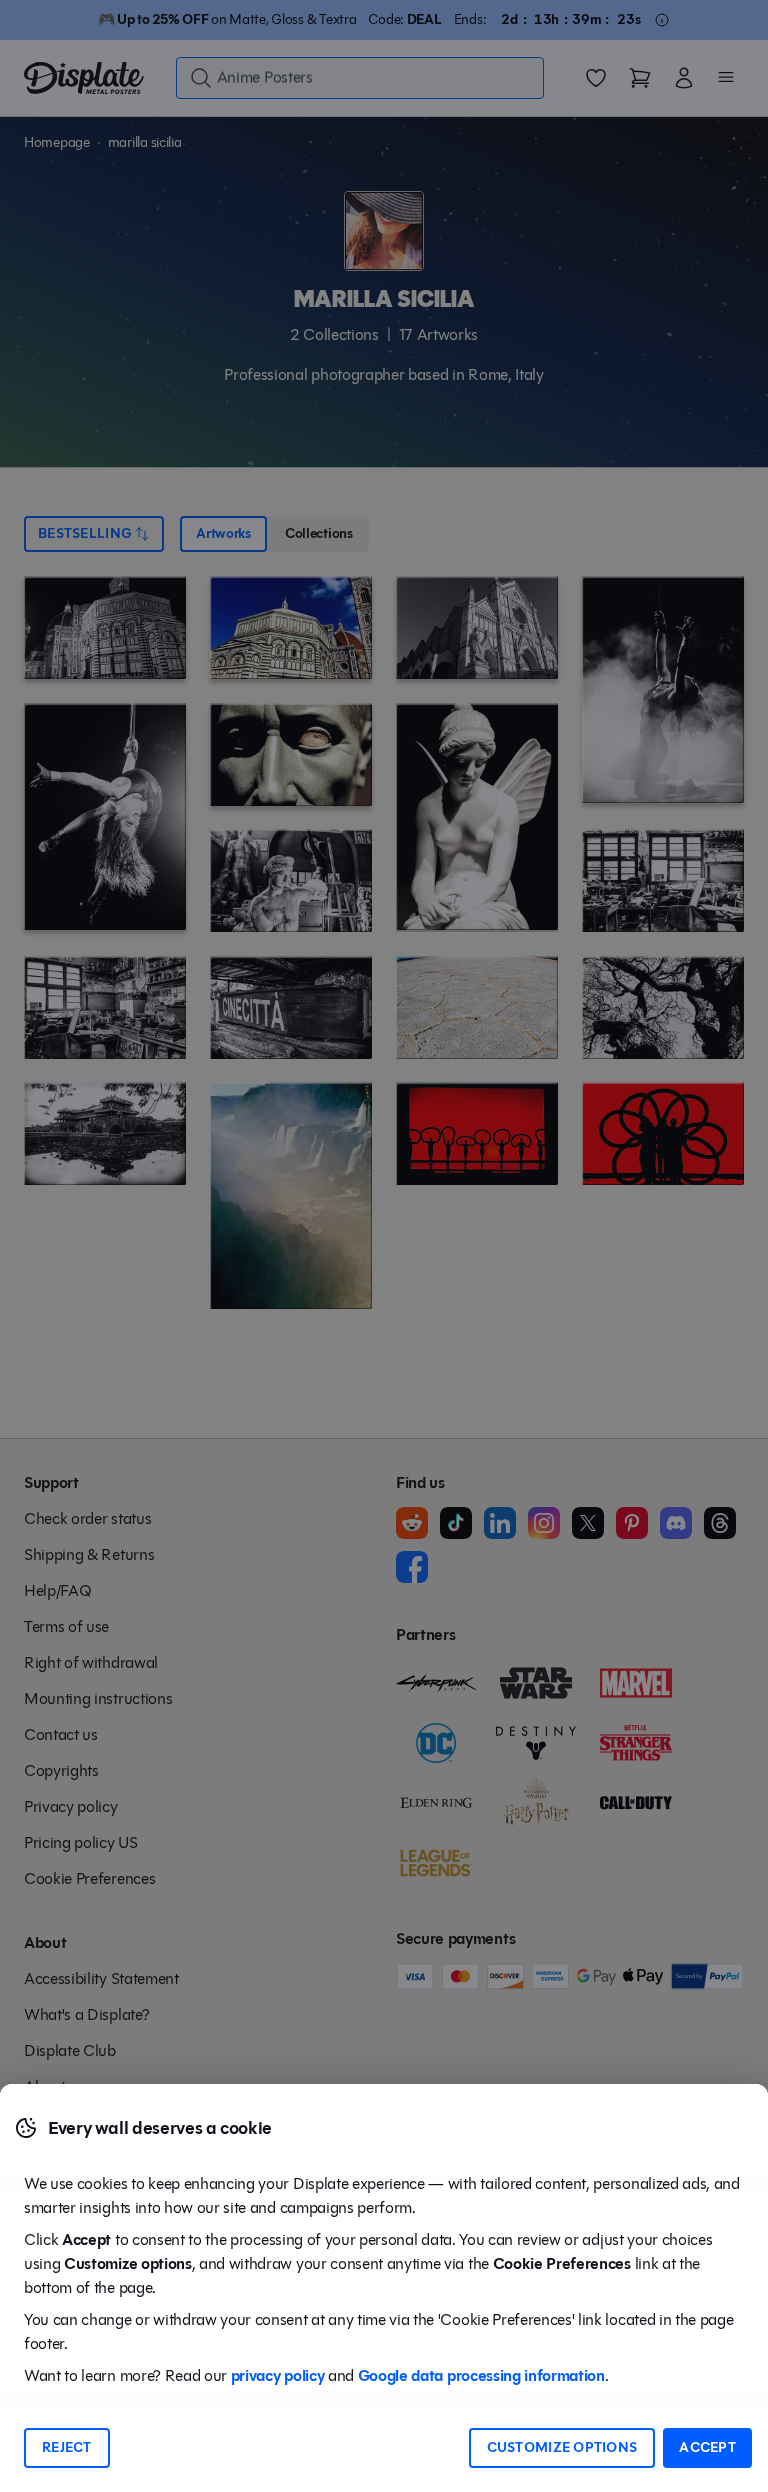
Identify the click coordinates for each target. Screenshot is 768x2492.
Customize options (562, 2447)
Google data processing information (481, 2375)
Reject (67, 2447)
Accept (707, 2447)
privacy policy (278, 2375)
